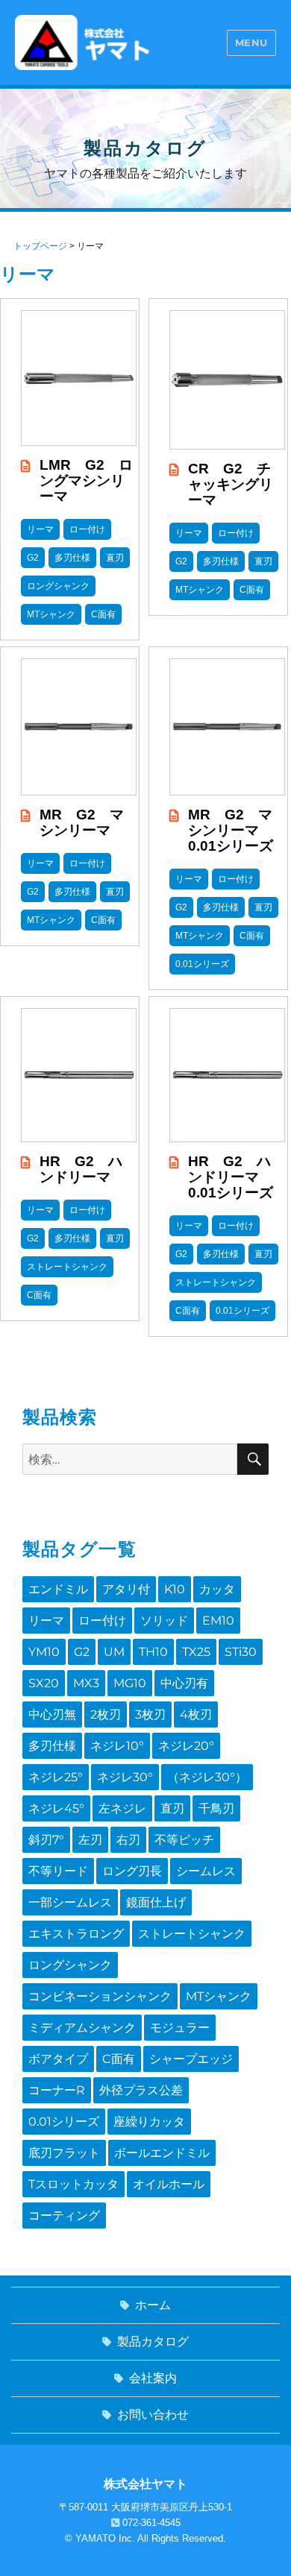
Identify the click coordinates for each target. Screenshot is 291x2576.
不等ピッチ (184, 1840)
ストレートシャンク (192, 1934)
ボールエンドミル (162, 2153)
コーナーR (57, 2090)
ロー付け (102, 1621)
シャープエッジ (191, 2059)
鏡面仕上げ (156, 1902)
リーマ (46, 1621)
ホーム (153, 2305)
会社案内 (153, 2378)
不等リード (58, 1871)
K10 (175, 1589)
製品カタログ (153, 2342)
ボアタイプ (58, 2059)
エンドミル (58, 1589)
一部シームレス (70, 1902)
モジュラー (180, 2028)
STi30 (241, 1652)
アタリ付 (126, 1589)
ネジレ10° (117, 1746)
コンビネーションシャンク (100, 1996)
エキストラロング (76, 1934)
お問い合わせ (153, 2415)
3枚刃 (150, 1714)
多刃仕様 (52, 1746)
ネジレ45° (56, 1808)
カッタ (217, 1589)
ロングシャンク (70, 1965)
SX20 (44, 1683)
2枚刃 (106, 1714)
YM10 (44, 1652)
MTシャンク (219, 1996)
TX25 (196, 1652)
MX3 (86, 1683)
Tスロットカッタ (73, 2184)
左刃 (90, 1840)
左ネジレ (122, 1808)
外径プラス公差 (141, 2090)
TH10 (153, 1652)
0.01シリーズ (64, 2122)
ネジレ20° (186, 1746)
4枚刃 (196, 1714)
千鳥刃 (216, 1808)
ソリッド (164, 1621)
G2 (82, 1652)
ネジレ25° (56, 1777)
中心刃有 (184, 1683)
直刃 (172, 1808)
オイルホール (169, 2184)
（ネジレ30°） (207, 1777)
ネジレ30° (125, 1777)
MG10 (130, 1683)
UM (114, 1652)
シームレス (206, 1871)
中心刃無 (52, 1714)
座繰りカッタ (149, 2122)
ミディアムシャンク (82, 2028)
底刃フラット (64, 2153)
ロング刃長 (132, 1871)
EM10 (218, 1621)
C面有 (119, 2059)
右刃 (128, 1840)
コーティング (64, 2216)
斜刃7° (46, 1840)
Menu (251, 42)
